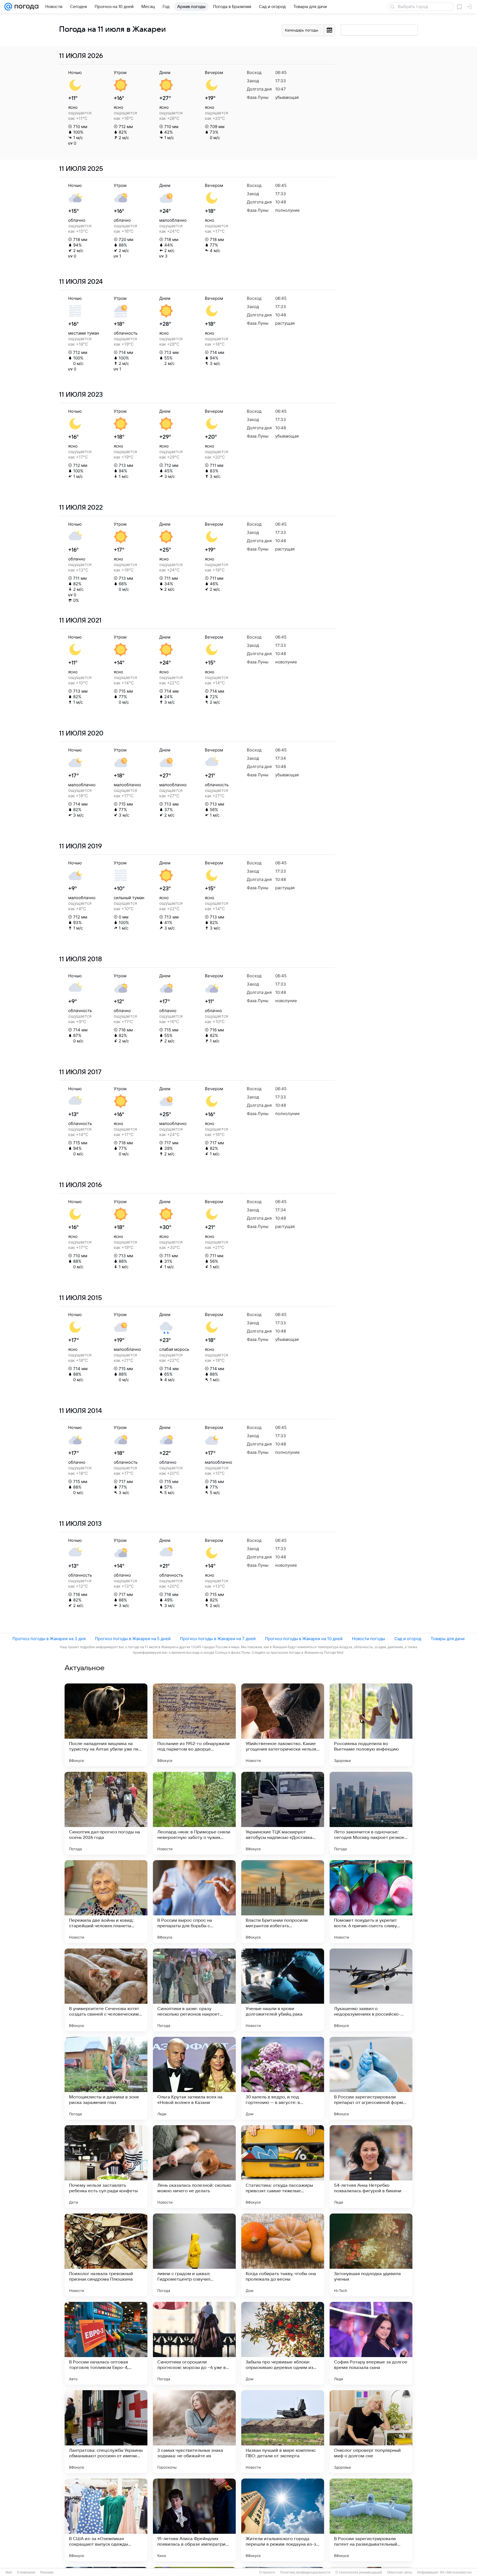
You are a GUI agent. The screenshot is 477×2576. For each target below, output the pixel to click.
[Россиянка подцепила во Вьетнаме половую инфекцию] (371, 1725)
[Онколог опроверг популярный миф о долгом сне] (371, 2432)
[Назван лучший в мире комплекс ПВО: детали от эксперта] (283, 2432)
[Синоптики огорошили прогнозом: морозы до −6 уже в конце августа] (194, 2343)
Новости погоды (369, 1639)
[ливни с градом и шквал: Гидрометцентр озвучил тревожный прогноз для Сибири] (194, 2255)
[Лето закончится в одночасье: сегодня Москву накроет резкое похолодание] (371, 1813)
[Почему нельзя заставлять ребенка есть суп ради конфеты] (106, 2167)
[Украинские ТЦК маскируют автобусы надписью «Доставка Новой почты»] (283, 1813)
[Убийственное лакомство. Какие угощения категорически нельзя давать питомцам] (283, 1725)
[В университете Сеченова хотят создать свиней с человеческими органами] (106, 1990)
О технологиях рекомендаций (359, 2572)
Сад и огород (408, 1639)
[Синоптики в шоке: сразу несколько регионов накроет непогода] (194, 1990)
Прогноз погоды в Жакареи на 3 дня (49, 1639)
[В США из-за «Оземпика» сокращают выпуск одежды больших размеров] (106, 2520)
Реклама (47, 2572)
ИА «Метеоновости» (456, 2572)
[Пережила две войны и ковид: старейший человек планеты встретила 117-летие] (106, 1902)
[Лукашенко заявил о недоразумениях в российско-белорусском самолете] (371, 1990)
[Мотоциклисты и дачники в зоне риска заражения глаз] (106, 2078)
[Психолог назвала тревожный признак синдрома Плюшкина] (106, 2255)
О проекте (267, 2572)
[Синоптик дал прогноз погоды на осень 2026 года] (106, 1813)
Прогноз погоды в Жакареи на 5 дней (133, 1639)
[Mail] (8, 7)
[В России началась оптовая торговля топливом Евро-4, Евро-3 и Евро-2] (106, 2343)
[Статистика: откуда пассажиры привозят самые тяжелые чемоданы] (283, 2167)
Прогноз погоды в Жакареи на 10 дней (304, 1639)
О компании (26, 2572)
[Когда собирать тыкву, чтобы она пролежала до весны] (283, 2255)
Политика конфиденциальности (305, 2572)
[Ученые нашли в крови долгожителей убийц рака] (283, 1990)
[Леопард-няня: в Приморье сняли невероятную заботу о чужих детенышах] (194, 1813)
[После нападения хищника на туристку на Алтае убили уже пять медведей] (106, 1725)
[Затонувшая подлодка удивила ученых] (371, 2255)
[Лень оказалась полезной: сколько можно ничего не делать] (194, 2167)
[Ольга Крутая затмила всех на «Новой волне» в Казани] (194, 2078)
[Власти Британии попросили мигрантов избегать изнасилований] (283, 1902)
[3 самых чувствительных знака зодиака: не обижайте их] (194, 2432)
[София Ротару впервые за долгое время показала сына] (371, 2343)
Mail (9, 2572)
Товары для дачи (448, 1639)
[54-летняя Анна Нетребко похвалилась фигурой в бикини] (371, 2167)
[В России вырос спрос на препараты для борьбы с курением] (194, 1902)
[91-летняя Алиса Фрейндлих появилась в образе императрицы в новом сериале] (194, 2520)
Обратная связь (400, 2572)
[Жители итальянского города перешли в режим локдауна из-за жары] (283, 2520)
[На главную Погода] (25, 7)
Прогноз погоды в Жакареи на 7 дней (218, 1639)
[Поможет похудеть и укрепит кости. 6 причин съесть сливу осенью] (371, 1902)
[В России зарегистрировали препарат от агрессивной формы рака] (371, 2078)
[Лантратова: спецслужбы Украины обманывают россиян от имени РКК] (106, 2432)
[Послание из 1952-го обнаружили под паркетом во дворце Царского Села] (194, 1725)
